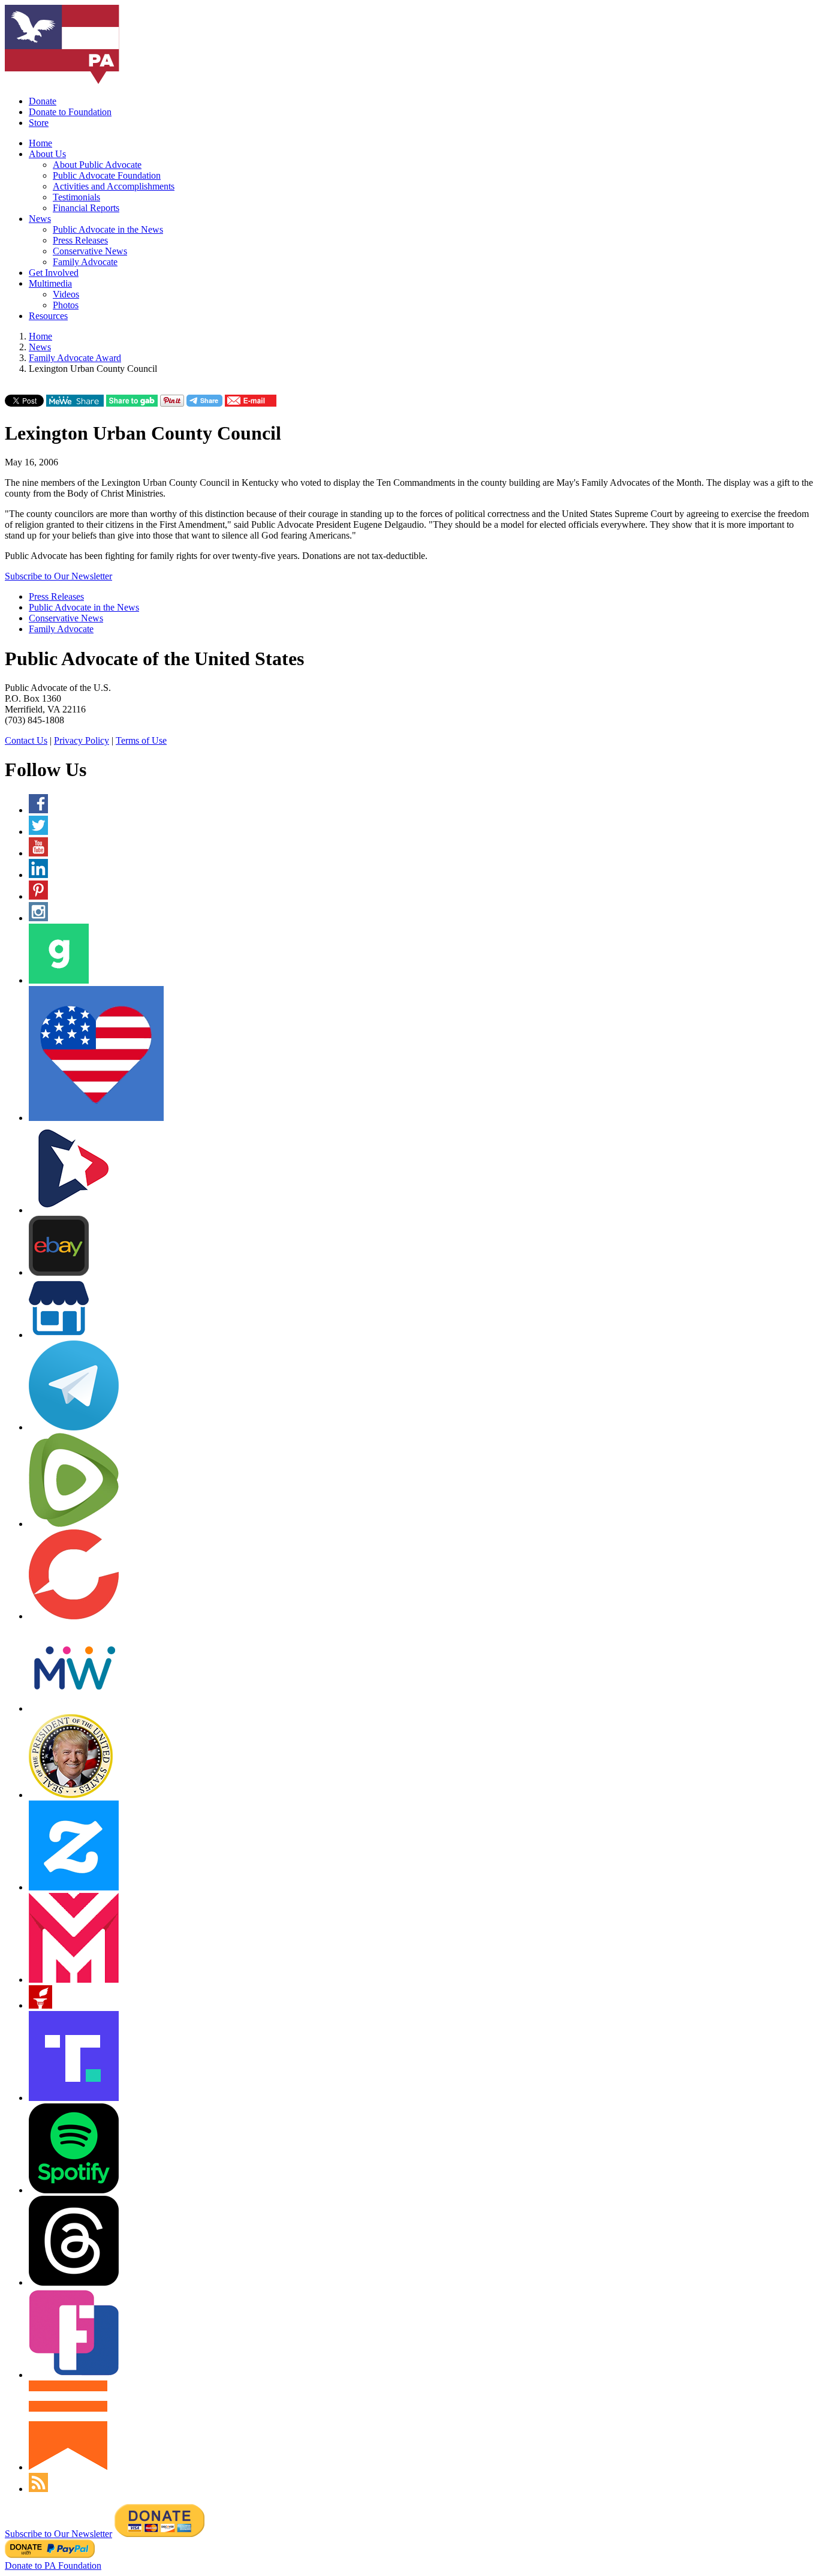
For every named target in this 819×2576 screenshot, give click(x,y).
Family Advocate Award (75, 358)
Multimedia (50, 283)
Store (39, 123)
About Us (47, 154)
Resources (48, 316)
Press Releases (80, 240)
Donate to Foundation (70, 112)
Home (40, 143)
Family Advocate (85, 262)
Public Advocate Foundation (107, 175)
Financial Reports (86, 208)
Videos (66, 294)
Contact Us (26, 740)
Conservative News (90, 251)
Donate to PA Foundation (53, 2566)
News (40, 219)
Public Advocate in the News (108, 229)
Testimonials (76, 197)
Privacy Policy (82, 740)
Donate (43, 101)
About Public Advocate (97, 165)
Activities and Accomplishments (114, 186)
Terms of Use (141, 740)
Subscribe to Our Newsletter (58, 576)
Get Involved (54, 273)
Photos (66, 305)
